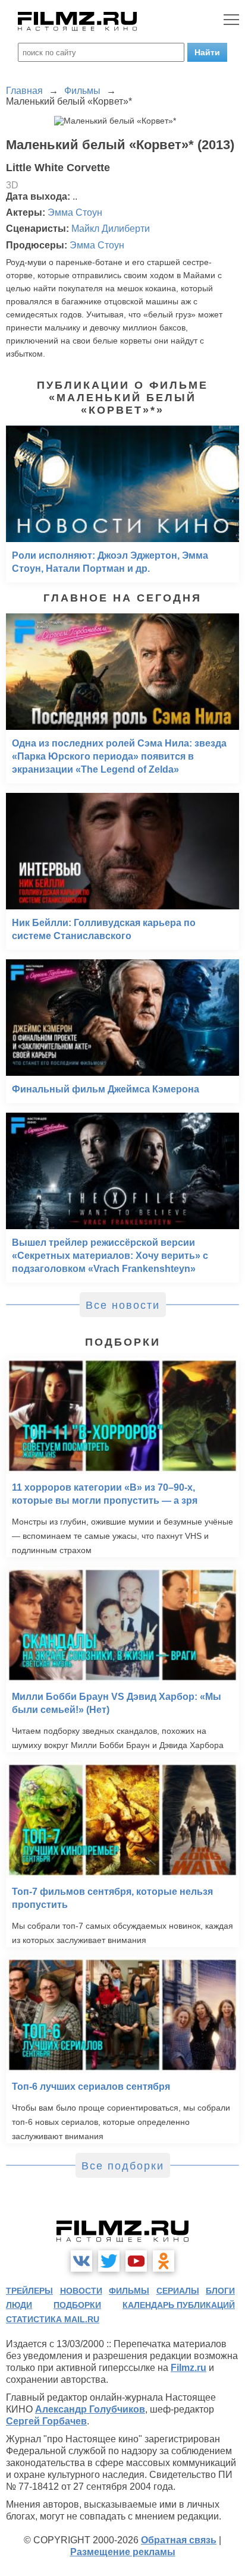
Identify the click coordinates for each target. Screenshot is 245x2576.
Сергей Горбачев (46, 2421)
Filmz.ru (189, 2368)
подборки (77, 2305)
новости (81, 2291)
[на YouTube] (136, 2261)
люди (19, 2305)
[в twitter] (109, 2261)
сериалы (178, 2291)
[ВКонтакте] (81, 2261)
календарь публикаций (179, 2305)
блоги (220, 2291)
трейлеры (29, 2291)
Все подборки (123, 2166)
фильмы (129, 2291)
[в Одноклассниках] (164, 2261)
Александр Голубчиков (90, 2409)
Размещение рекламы (123, 2552)
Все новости (123, 1305)
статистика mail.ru (53, 2319)
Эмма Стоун (75, 212)
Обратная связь (179, 2540)
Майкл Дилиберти (111, 229)
